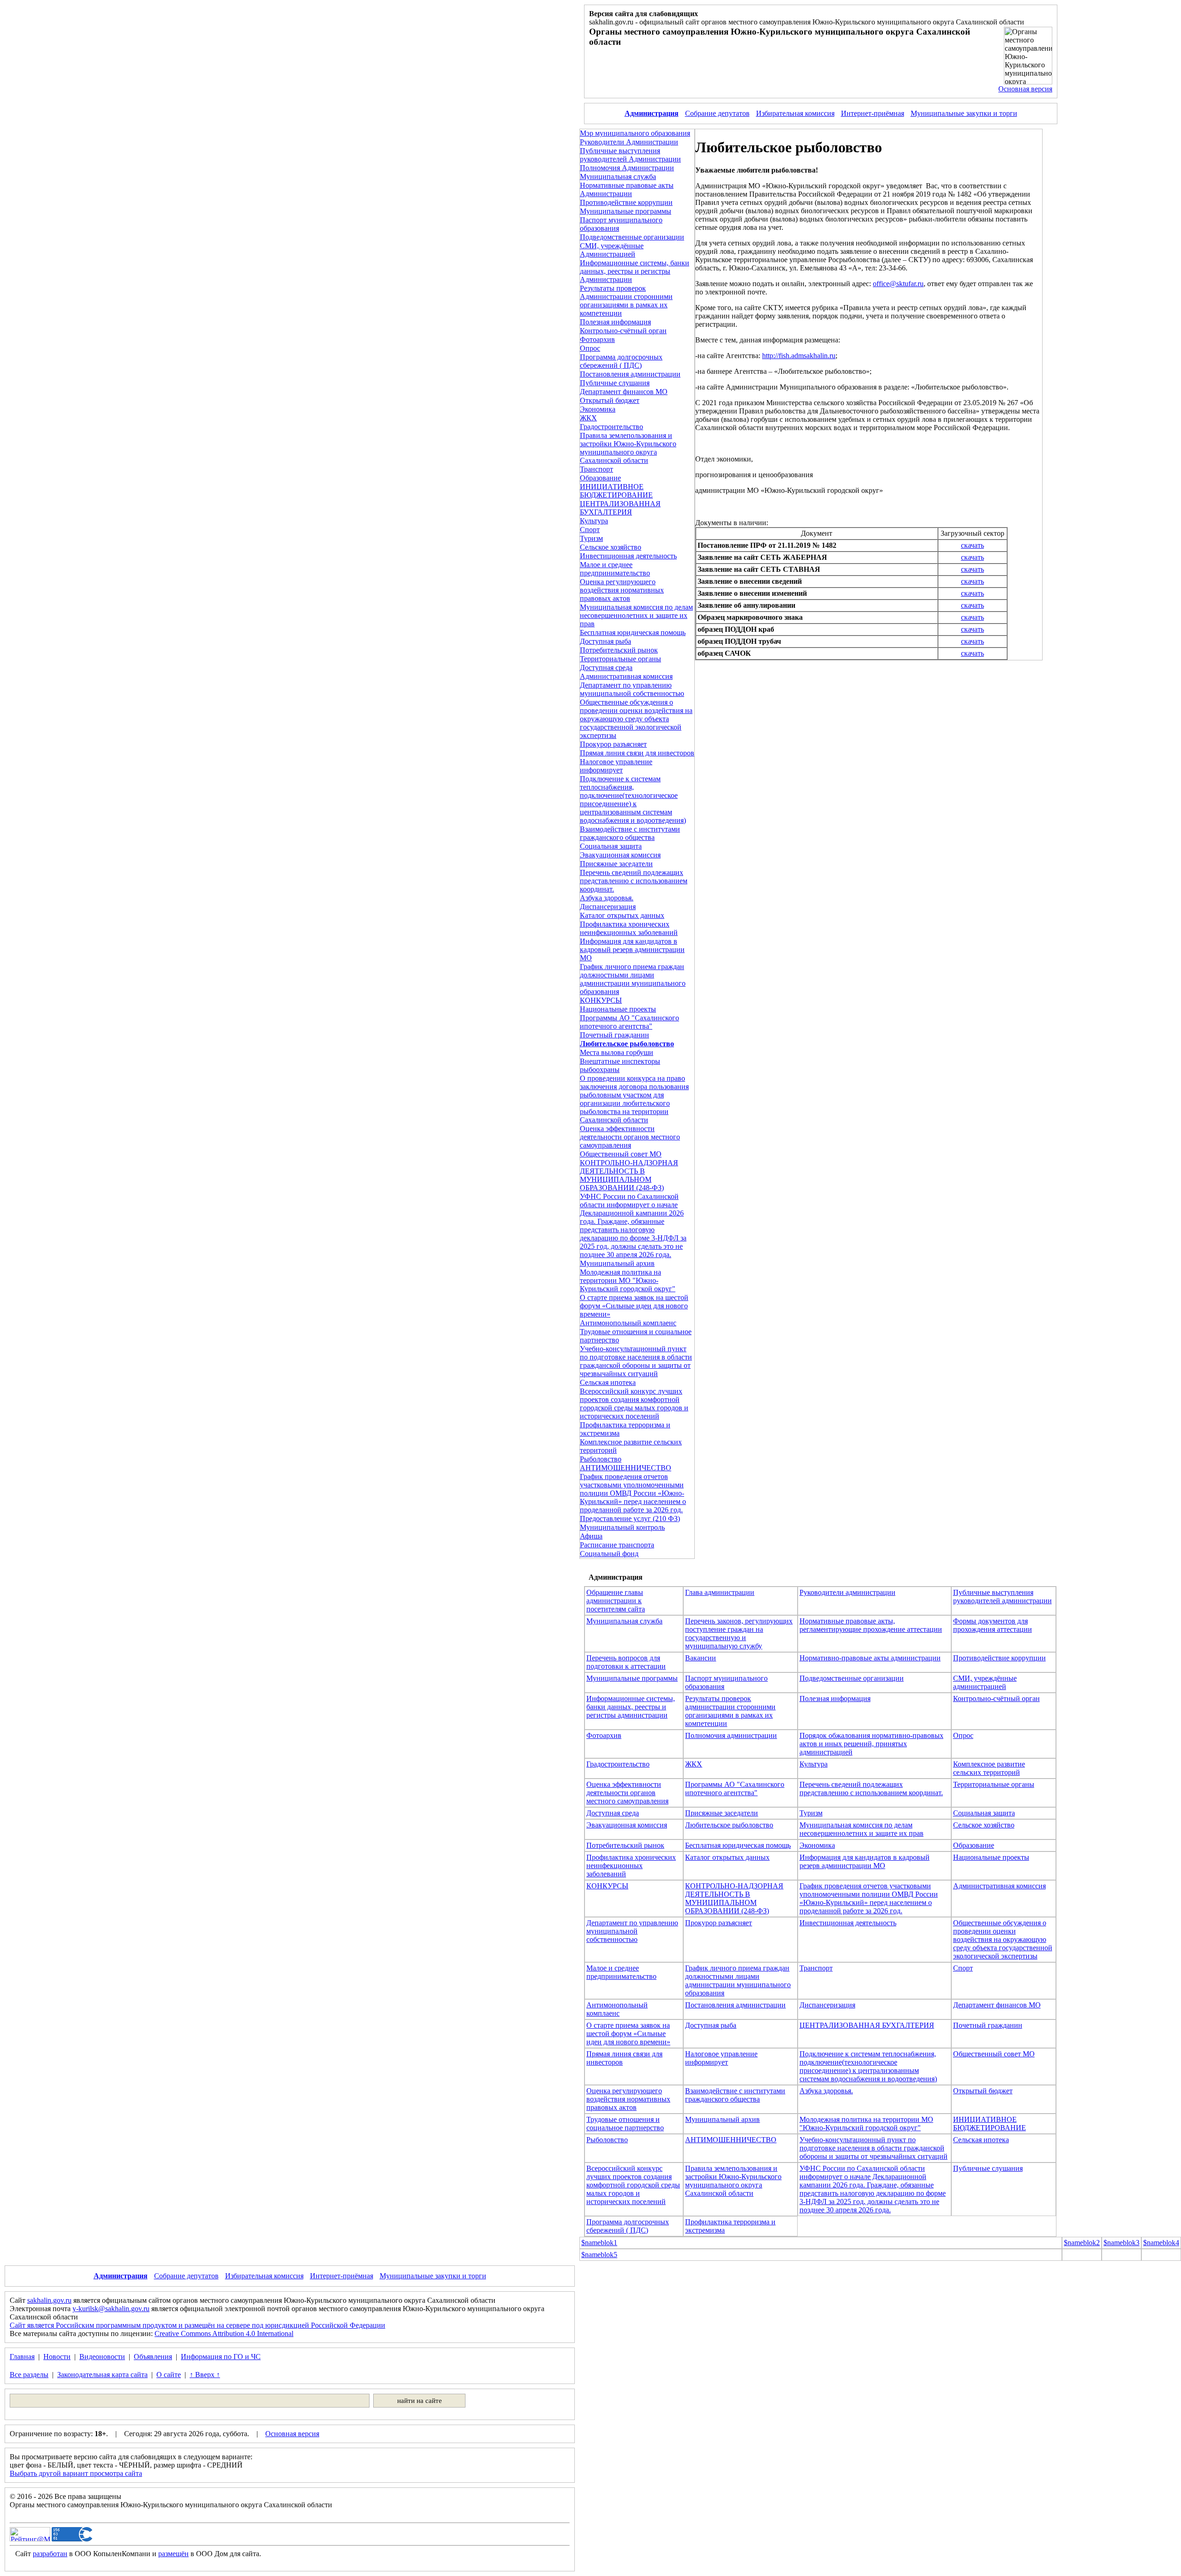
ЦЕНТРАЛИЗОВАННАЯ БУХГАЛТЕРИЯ (620, 508)
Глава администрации (720, 1592)
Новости (57, 2357)
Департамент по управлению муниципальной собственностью (632, 689)
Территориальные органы (620, 659)
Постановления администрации (630, 374)
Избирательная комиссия (795, 113)
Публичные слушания (615, 383)
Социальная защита (611, 846)
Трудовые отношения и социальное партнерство (625, 2124)
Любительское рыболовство (729, 1825)
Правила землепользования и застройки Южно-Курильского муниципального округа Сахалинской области (628, 448)
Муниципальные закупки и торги (964, 113)
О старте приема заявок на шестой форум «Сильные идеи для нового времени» (634, 1306)
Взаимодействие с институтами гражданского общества (630, 833)
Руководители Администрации (629, 142)
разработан (50, 2554)
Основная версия (1025, 89)
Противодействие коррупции (626, 202)
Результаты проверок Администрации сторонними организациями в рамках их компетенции (626, 301)
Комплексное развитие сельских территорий (989, 1768)
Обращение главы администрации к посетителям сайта (616, 1601)
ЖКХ (588, 418)
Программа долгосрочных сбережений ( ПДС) (621, 361)
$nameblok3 (1121, 2243)
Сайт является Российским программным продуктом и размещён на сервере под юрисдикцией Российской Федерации (197, 2325)
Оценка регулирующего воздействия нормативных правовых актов (622, 590)
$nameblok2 (1082, 2243)
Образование (600, 478)
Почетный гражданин (614, 1035)
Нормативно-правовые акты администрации (870, 1658)
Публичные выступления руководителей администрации (1002, 1597)
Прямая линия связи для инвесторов (637, 753)
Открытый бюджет (610, 400)
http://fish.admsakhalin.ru (799, 356)
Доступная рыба (605, 641)
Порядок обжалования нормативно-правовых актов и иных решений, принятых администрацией (871, 1744)
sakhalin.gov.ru (49, 2300)
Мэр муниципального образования (635, 133)
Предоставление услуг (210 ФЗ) (630, 1519)
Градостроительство (611, 427)
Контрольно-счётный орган (623, 331)
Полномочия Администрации (627, 168)
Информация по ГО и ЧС (221, 2357)
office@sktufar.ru (898, 284)
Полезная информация (615, 322)
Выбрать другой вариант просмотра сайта (76, 2473)
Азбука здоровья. (607, 898)
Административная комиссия (626, 676)
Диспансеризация (608, 907)
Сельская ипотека (608, 1382)
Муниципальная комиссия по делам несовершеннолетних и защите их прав (636, 615)
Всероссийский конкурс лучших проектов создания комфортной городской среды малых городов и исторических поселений (634, 1404)
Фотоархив (597, 339)
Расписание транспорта (617, 1545)
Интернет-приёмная (873, 113)
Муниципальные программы (626, 211)
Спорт (590, 530)
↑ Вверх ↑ (205, 2375)
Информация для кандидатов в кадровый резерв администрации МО (632, 950)
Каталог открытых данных (622, 915)
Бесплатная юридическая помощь (633, 632)
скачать (972, 545)
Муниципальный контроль (622, 1527)
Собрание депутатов (717, 113)
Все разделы (29, 2375)
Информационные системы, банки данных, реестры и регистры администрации (631, 1707)
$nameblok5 (599, 2255)
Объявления (153, 2357)
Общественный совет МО (621, 1154)
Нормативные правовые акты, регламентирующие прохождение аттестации (871, 1625)
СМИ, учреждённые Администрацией (612, 250)
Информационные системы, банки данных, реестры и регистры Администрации (635, 271)
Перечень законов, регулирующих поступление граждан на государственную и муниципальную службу (739, 1633)
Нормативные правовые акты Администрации (627, 189)
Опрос (590, 348)
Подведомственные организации (632, 237)
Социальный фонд (609, 1554)
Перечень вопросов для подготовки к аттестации (626, 1662)
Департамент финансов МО (624, 392)
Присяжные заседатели (616, 864)
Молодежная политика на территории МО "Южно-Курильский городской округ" (628, 1280)
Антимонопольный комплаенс (628, 1323)
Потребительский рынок (619, 650)
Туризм (591, 538)
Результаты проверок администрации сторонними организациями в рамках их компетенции (730, 1711)
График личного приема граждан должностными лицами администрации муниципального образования (633, 979)
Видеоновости (102, 2357)
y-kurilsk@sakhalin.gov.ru (111, 2309)
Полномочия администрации (731, 1735)
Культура (594, 521)
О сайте (169, 2375)
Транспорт (596, 469)
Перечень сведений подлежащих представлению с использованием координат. (634, 881)
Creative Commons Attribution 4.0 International (224, 2333)
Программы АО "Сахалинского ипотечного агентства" (629, 1022)
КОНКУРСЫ (601, 1000)
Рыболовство (601, 1459)
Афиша (591, 1536)
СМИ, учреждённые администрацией (985, 1682)
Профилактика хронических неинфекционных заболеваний (629, 928)
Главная (22, 2357)
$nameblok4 (1161, 2243)
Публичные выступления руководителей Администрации (630, 155)
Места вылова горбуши (617, 1052)
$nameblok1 (599, 2243)
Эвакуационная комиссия (620, 855)
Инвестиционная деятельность (628, 556)
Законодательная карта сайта (102, 2375)
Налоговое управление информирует (616, 766)
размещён (173, 2554)
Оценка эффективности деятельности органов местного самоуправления (630, 1137)
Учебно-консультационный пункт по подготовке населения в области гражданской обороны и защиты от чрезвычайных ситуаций (636, 1361)
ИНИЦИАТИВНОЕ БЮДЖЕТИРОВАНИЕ (616, 491)
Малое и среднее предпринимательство (615, 569)
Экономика (598, 409)
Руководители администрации (847, 1592)
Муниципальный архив (617, 1263)
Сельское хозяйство (611, 547)
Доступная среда (606, 668)
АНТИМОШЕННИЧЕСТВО (626, 1468)
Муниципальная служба (618, 177)
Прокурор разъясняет (613, 744)
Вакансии (701, 1658)
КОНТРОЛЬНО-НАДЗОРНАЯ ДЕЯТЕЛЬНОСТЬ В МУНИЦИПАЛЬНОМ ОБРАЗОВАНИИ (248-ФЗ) (629, 1175)
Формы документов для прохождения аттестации (993, 1625)
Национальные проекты (618, 1009)
